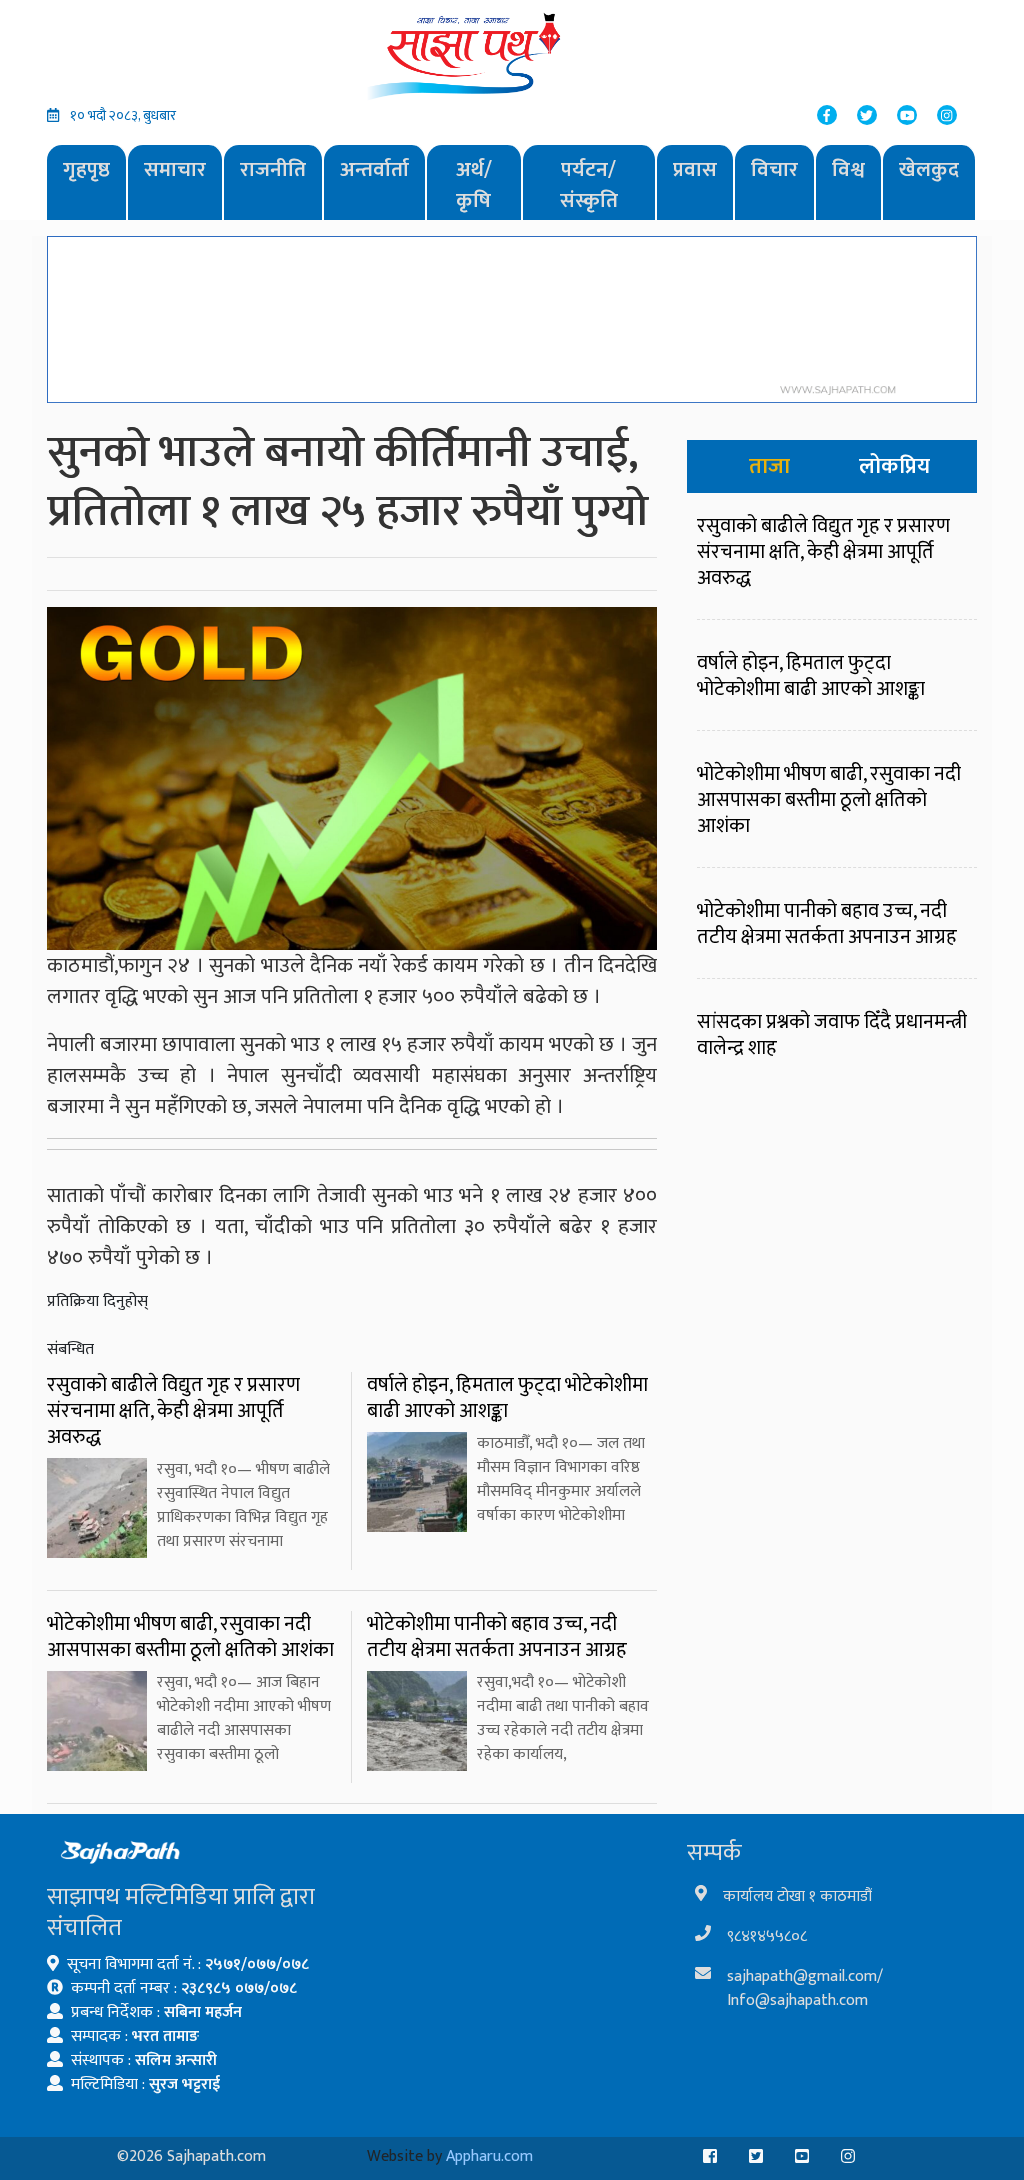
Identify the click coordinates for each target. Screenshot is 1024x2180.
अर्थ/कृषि (474, 185)
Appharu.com (489, 2156)
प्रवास (695, 169)
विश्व (848, 169)
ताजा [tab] (769, 466)
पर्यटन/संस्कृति (589, 185)
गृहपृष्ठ (86, 169)
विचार (774, 169)
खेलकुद (929, 169)
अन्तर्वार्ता (374, 169)
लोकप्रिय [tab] (894, 466)
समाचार (175, 169)
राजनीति (273, 169)
